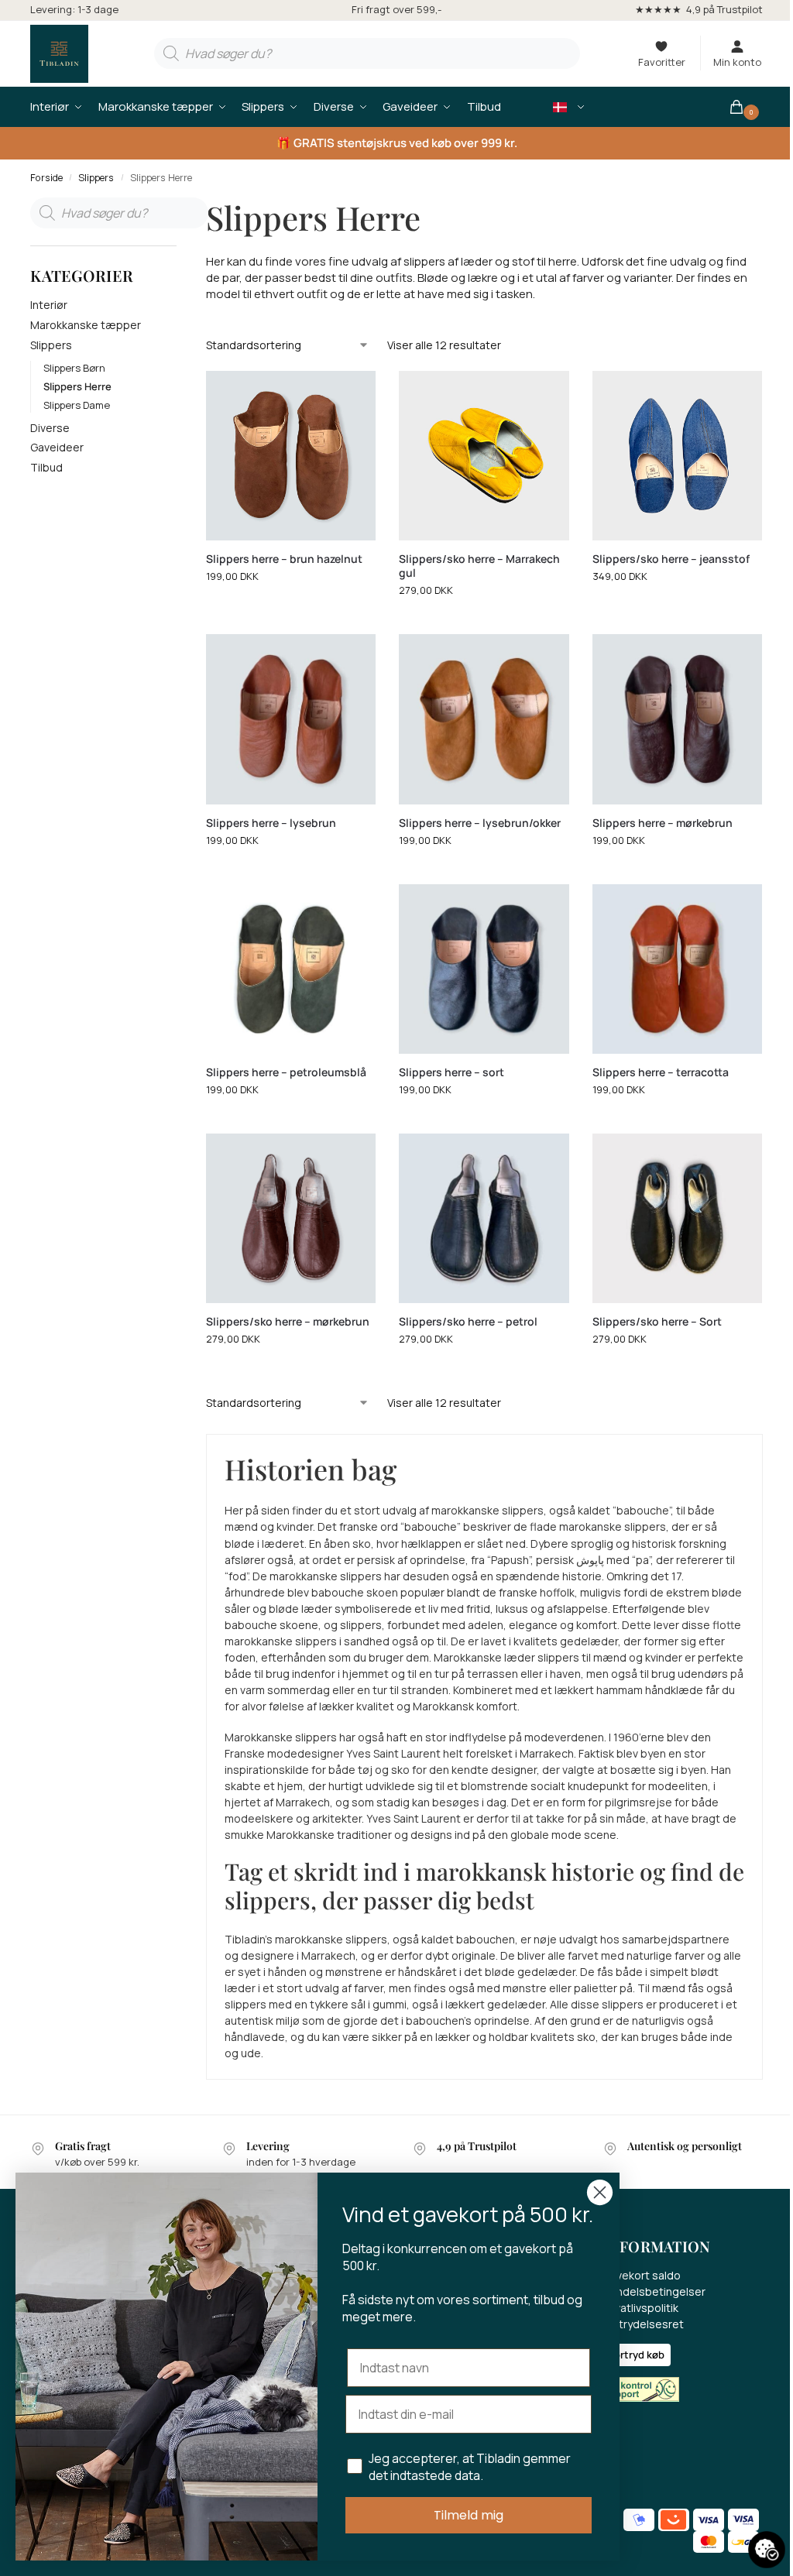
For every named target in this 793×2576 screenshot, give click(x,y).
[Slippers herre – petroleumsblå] (291, 969)
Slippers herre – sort (451, 1072)
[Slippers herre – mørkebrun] (677, 719)
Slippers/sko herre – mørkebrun (288, 1322)
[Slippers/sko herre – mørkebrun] (291, 1218)
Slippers (96, 178)
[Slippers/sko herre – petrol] (484, 1218)
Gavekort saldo (642, 2275)
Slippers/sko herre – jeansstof (671, 559)
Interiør (49, 305)
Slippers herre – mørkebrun (663, 823)
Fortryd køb (637, 2355)
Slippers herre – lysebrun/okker (480, 823)
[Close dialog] (600, 2192)
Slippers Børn (74, 368)
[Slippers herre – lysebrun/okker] (484, 719)
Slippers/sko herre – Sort (657, 1322)
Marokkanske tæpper (86, 325)
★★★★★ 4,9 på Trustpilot (699, 9)
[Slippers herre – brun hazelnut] (291, 456)
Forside (46, 178)
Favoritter (662, 62)
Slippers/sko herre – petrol (468, 1322)
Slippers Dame (77, 405)
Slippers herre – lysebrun (271, 823)
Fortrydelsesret (643, 2324)
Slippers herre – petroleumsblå (286, 1072)
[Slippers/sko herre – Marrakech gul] (484, 456)
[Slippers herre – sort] (484, 969)
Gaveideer (57, 447)
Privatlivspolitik (640, 2308)
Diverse (50, 428)
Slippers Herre (77, 386)
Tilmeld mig (469, 2515)
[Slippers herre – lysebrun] (291, 719)
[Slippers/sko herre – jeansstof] (677, 456)
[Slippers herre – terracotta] (677, 969)
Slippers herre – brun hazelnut (284, 559)
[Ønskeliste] (352, 394)
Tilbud (46, 467)
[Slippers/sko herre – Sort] (677, 1218)
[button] (745, 107)
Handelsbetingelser (654, 2291)
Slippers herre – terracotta (661, 1072)
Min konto (737, 62)
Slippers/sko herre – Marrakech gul (479, 566)
